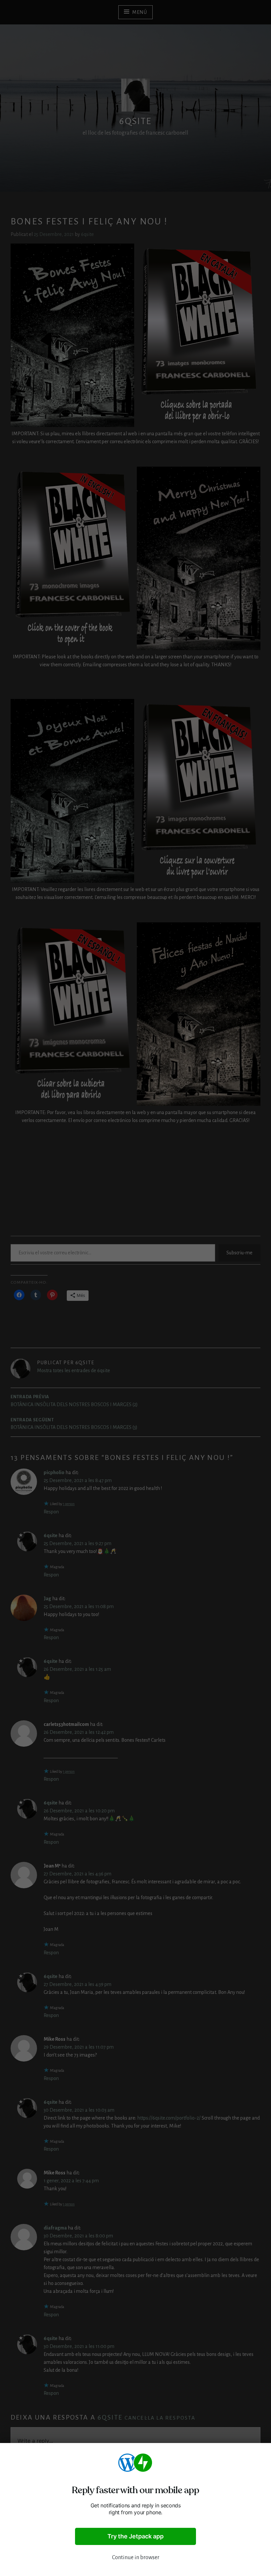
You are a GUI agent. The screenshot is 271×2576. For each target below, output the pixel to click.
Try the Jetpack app (135, 2536)
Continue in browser (136, 2558)
